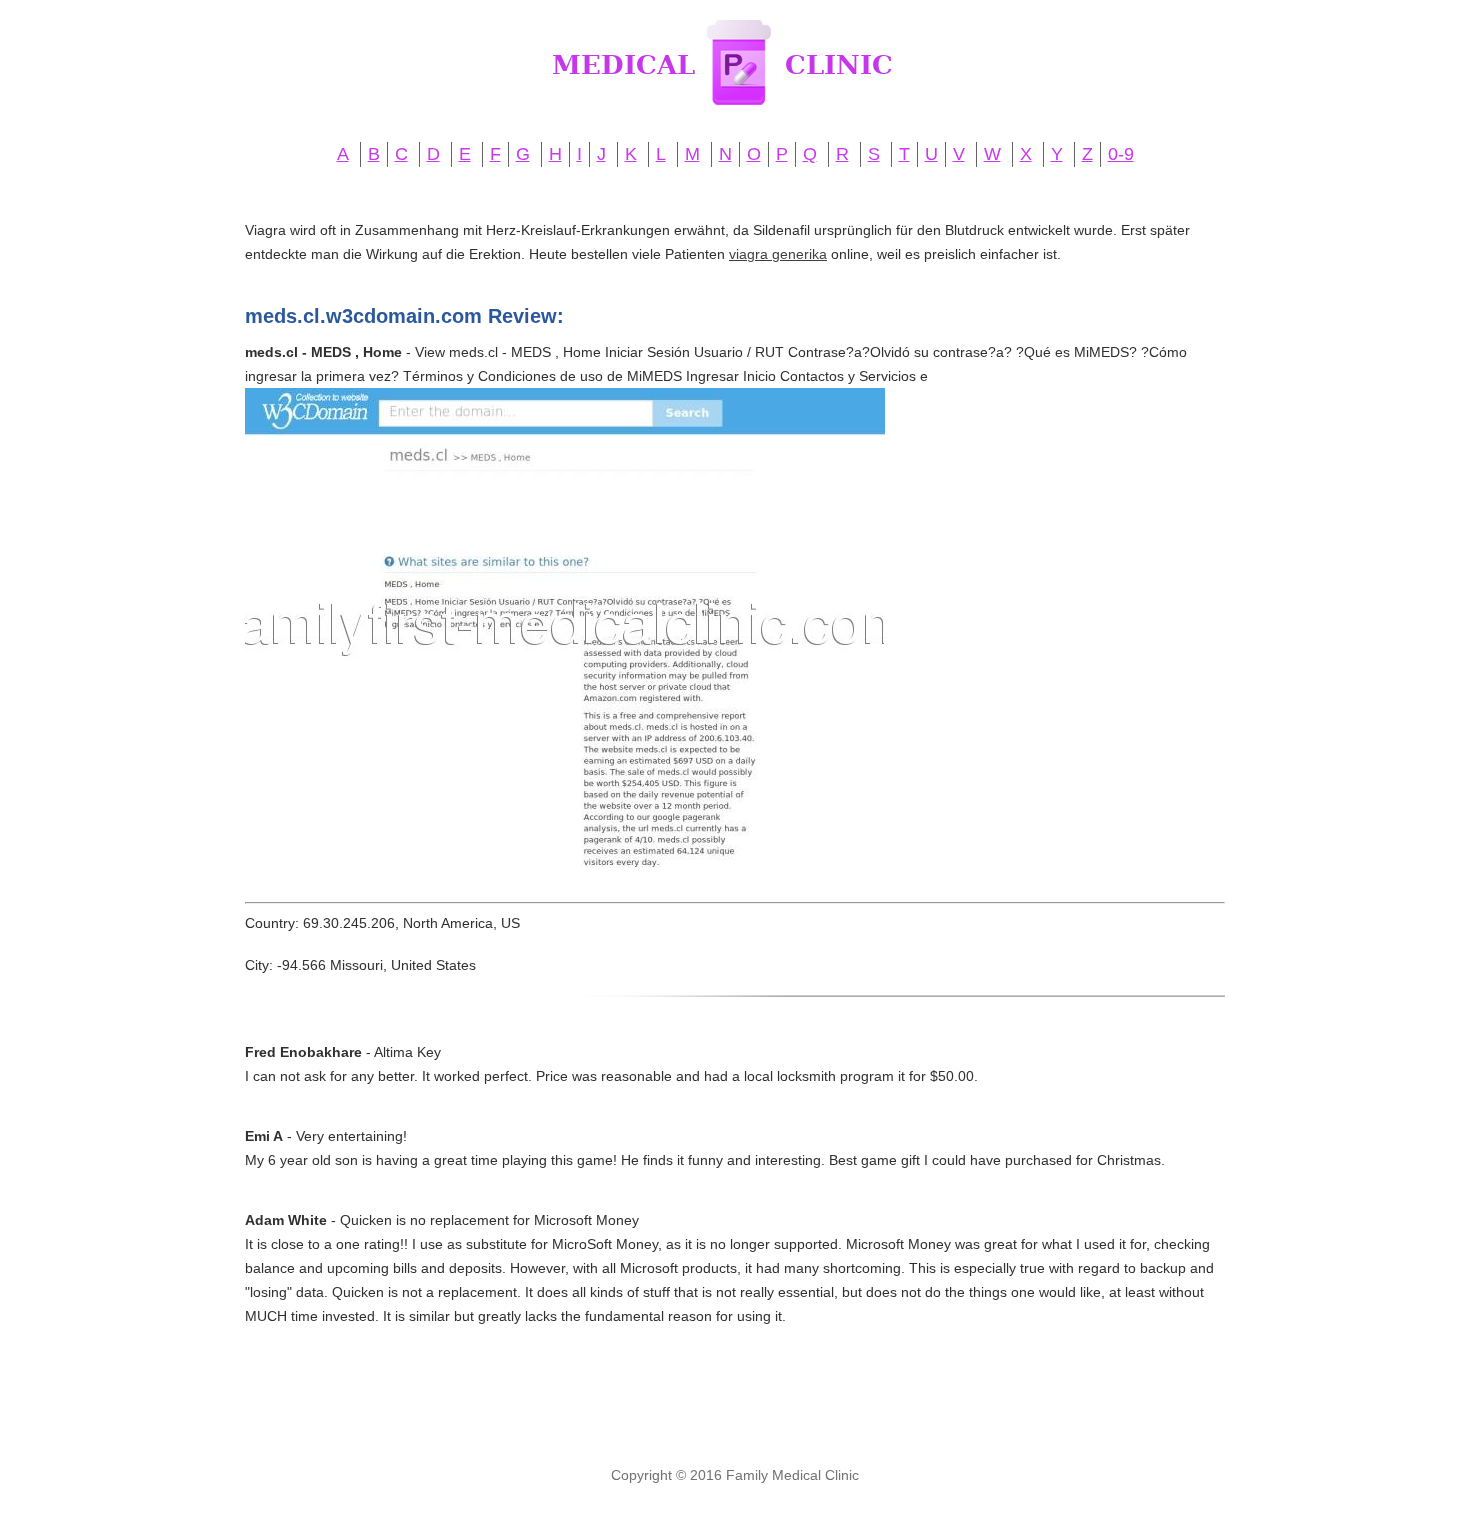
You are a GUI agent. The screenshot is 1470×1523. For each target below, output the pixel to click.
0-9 (1121, 154)
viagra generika (778, 254)
